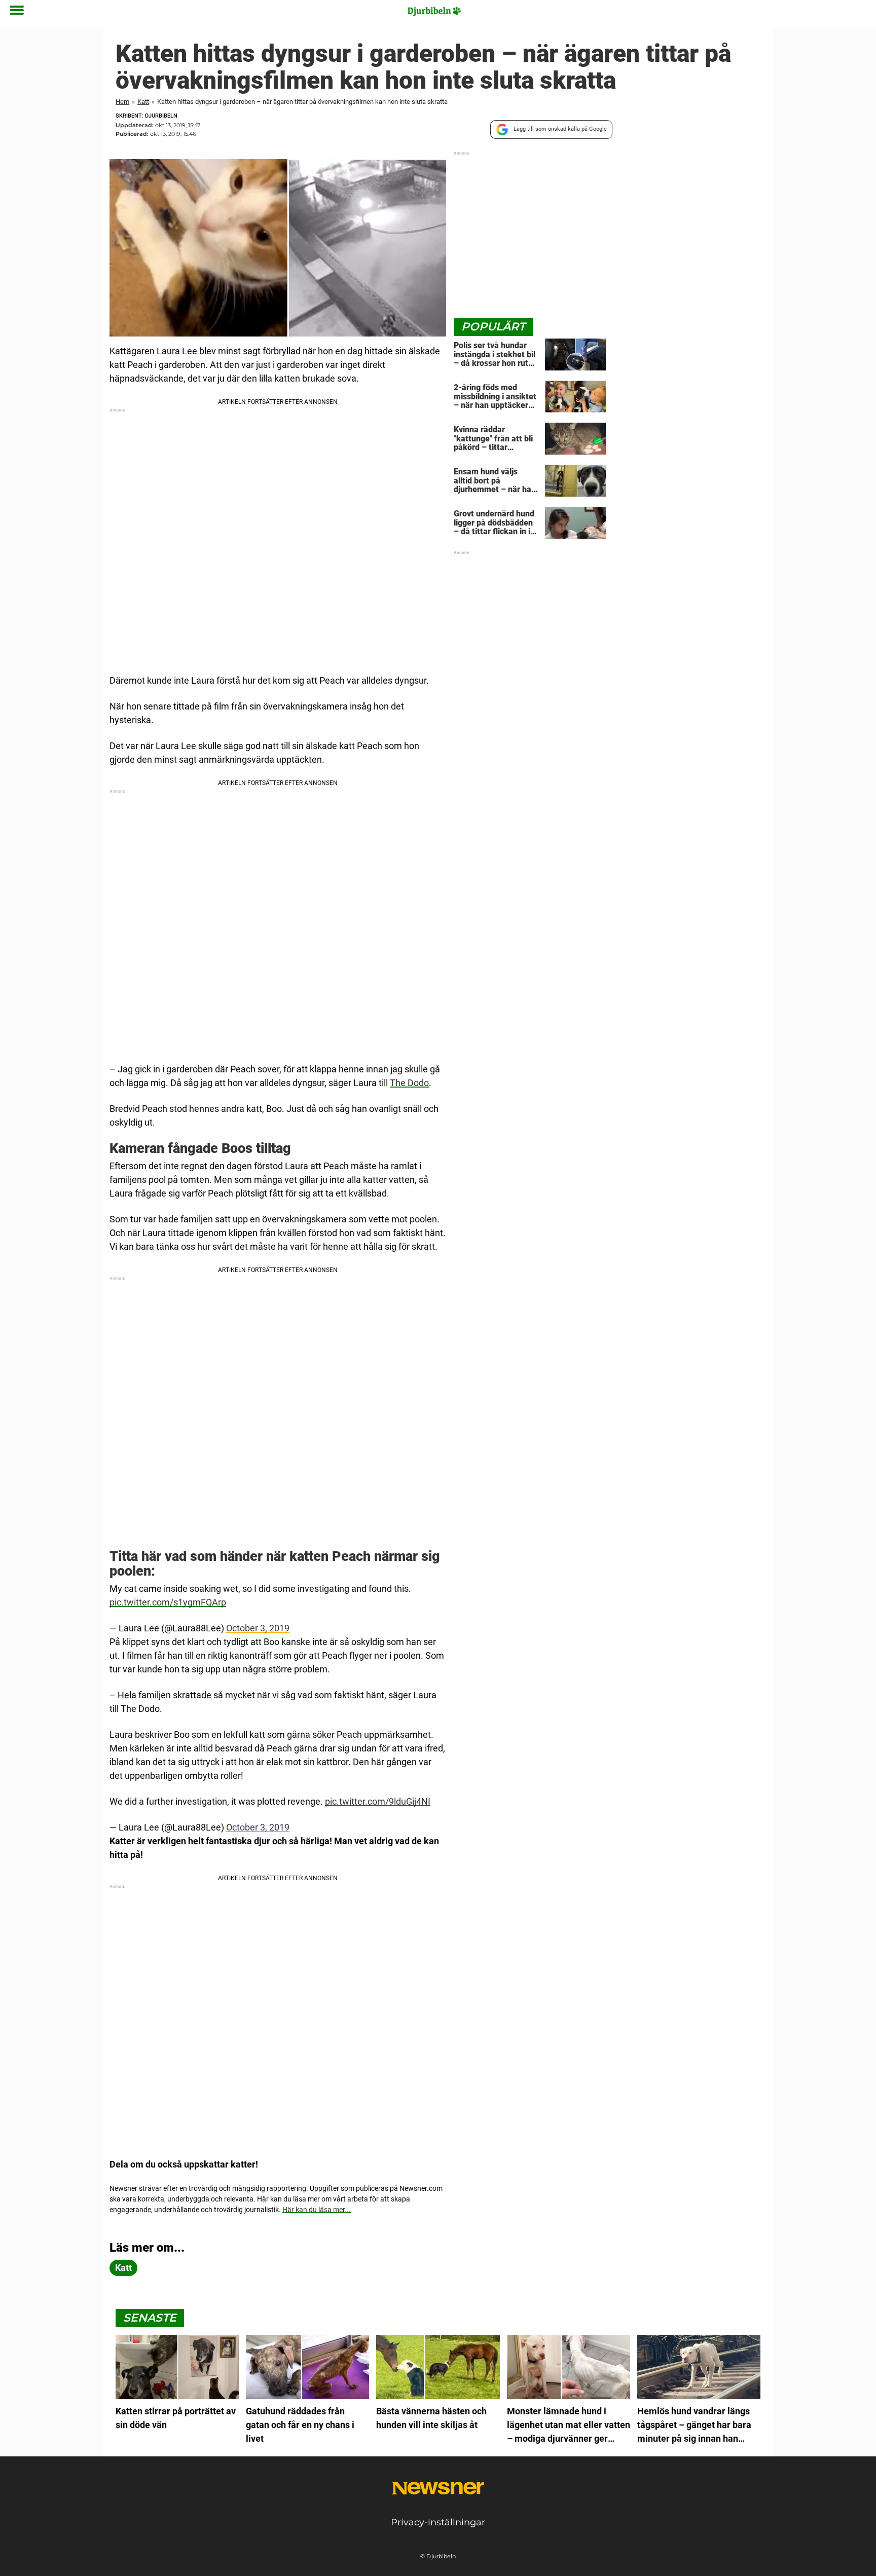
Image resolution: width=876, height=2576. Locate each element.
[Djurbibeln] (434, 11)
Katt (143, 102)
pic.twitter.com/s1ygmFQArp (168, 1602)
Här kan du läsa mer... (317, 2210)
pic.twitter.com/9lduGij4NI (378, 1801)
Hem (122, 102)
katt (123, 2268)
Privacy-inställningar (438, 2522)
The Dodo (409, 1083)
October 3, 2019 (258, 1628)
